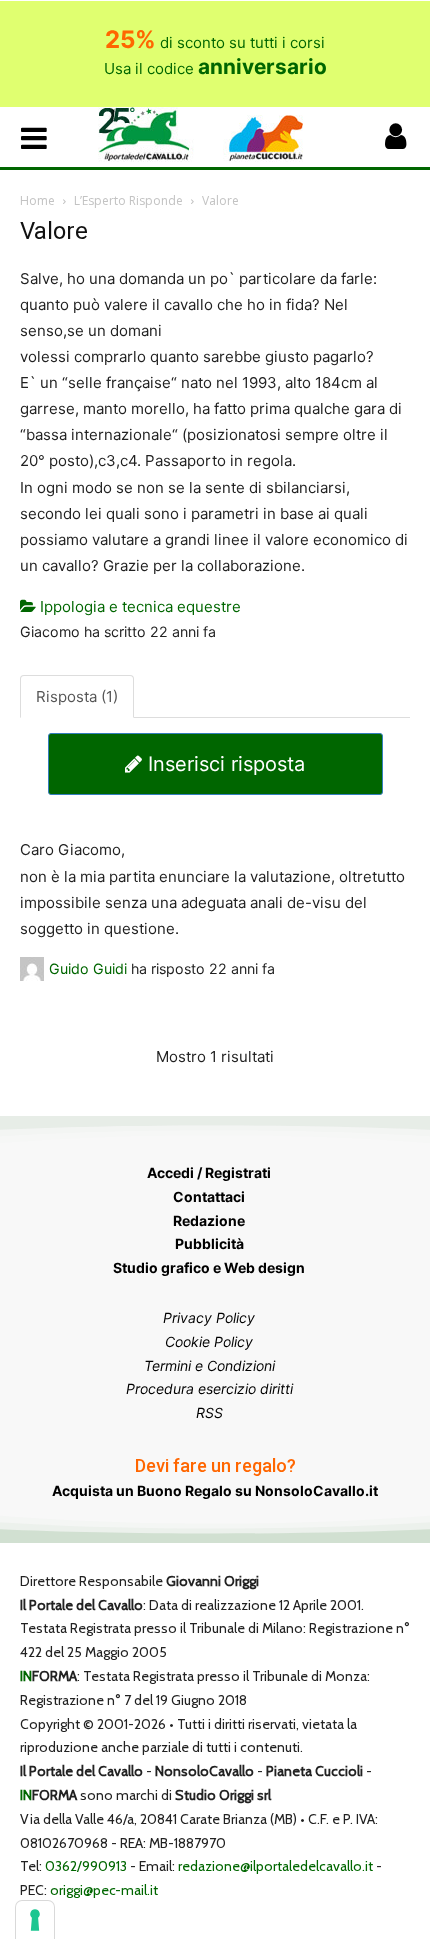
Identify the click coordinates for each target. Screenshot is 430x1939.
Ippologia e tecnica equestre (138, 606)
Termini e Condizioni (209, 1365)
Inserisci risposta (223, 764)
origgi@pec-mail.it (104, 1890)
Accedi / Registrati (209, 1172)
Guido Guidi (88, 968)
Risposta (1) (77, 696)
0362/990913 (86, 1866)
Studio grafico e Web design (209, 1267)
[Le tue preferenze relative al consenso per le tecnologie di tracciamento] (35, 1920)
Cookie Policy (209, 1341)
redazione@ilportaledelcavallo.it (275, 1866)
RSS (209, 1412)
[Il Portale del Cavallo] (156, 134)
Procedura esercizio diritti (209, 1388)
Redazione (209, 1220)
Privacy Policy (209, 1317)
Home (37, 200)
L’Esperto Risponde (128, 200)
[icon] (395, 141)
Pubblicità (209, 1243)
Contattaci (209, 1196)
